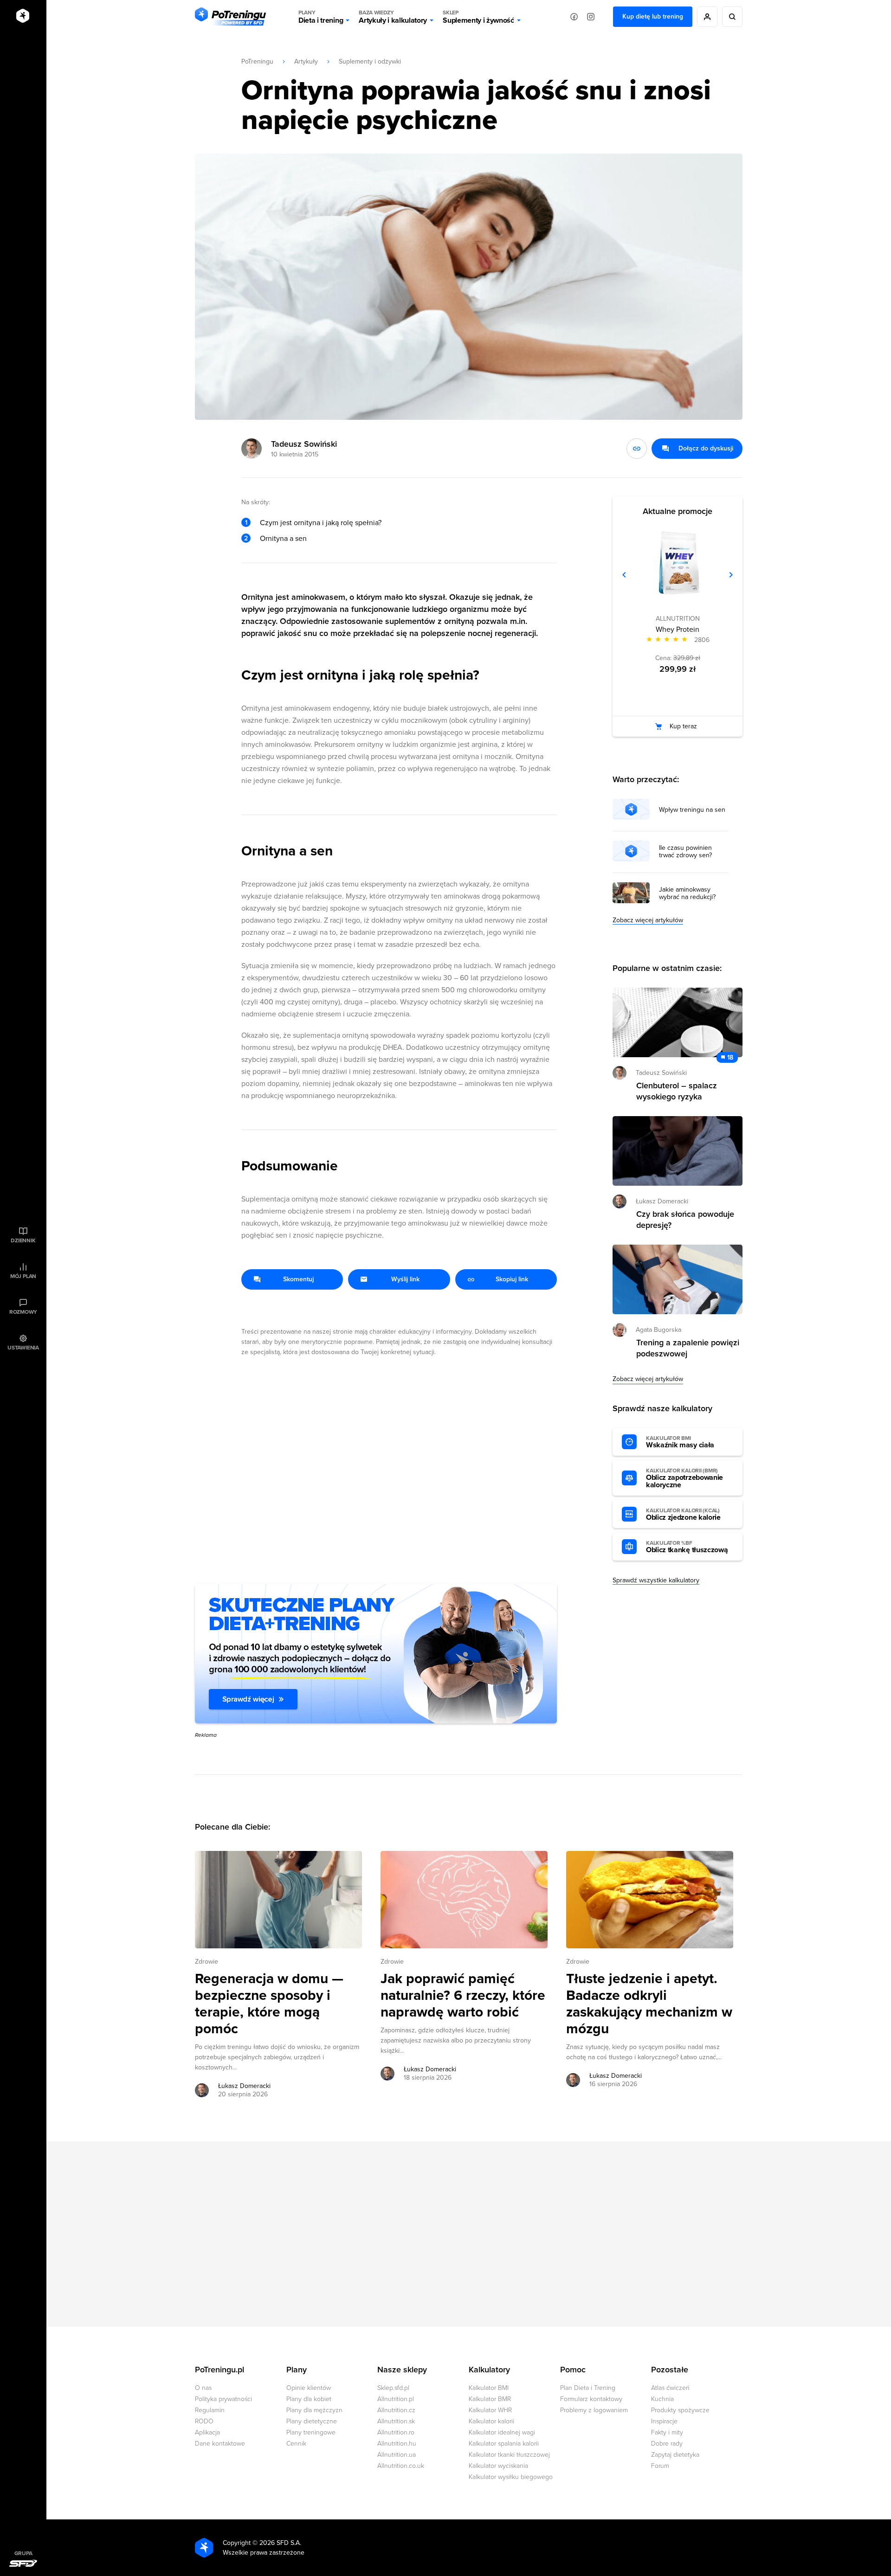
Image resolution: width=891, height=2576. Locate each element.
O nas (203, 2388)
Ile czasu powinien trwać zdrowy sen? (685, 852)
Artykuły (306, 61)
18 (730, 1057)
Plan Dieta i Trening (588, 2388)
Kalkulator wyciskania (498, 2466)
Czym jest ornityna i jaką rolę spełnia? (321, 523)
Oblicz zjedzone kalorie (683, 1515)
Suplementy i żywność (478, 17)
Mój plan (23, 1276)
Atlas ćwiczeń (670, 2388)
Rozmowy (23, 1312)
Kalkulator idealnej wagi (502, 2432)
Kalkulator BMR (490, 2399)
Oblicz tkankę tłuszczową (687, 1547)
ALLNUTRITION (678, 619)
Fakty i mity (667, 2432)
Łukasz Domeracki (244, 2086)
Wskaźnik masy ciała (680, 1442)
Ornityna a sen (283, 539)
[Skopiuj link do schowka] (637, 449)
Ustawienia (23, 1348)
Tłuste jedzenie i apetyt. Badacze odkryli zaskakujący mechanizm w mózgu (649, 2004)
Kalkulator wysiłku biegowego (511, 2477)
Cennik (296, 2444)
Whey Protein (678, 630)
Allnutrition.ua (397, 2455)
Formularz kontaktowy (591, 2399)
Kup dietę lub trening (653, 16)
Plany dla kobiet (309, 2399)
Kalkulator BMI (489, 2388)
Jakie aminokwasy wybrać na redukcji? (687, 893)
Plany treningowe (311, 2432)
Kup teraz (683, 726)
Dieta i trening (321, 17)
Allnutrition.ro (396, 2432)
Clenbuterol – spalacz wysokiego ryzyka (677, 1091)
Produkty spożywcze (680, 2410)
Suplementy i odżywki (370, 61)
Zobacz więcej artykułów (648, 920)
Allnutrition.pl (396, 2399)
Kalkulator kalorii (491, 2421)
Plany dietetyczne (312, 2421)
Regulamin (210, 2410)
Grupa (23, 2553)
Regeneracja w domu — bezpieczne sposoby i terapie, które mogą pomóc (269, 2004)
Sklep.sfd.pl (393, 2388)
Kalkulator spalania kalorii (504, 2444)
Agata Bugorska (659, 1330)
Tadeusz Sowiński (304, 444)
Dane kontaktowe (220, 2444)
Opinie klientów (309, 2388)
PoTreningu (257, 61)
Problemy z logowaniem (594, 2410)
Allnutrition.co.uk (401, 2466)
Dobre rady (667, 2444)
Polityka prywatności (223, 2399)
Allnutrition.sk (396, 2421)
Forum (660, 2466)
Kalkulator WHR (490, 2410)
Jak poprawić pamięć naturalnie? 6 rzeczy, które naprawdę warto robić (463, 1996)
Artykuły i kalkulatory (393, 17)
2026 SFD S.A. (280, 2543)
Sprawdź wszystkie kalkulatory (656, 1580)
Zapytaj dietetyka (675, 2455)
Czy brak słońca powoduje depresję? (685, 1220)
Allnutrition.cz (396, 2410)
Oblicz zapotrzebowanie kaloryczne (684, 1478)
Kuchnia (662, 2399)
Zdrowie (207, 1962)
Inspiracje (664, 2421)
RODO (204, 2421)
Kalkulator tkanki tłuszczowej (509, 2455)
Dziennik (23, 1240)
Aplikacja (207, 2432)
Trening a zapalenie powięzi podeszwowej (688, 1348)
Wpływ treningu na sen (692, 810)
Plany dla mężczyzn (314, 2410)
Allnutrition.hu (397, 2444)
